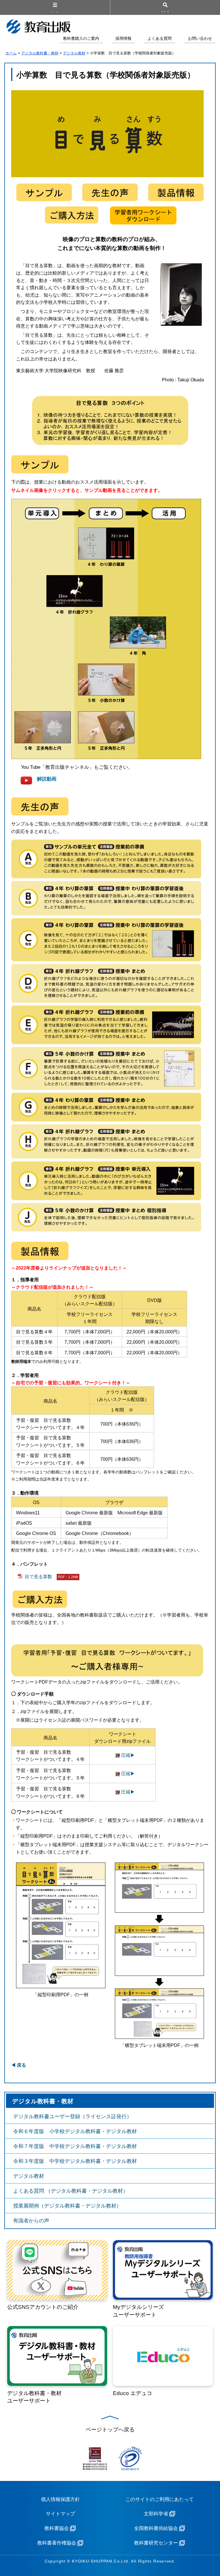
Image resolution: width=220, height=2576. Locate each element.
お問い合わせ (200, 39)
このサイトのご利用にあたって (160, 2499)
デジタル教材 (74, 53)
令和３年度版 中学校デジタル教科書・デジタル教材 (75, 2161)
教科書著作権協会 (57, 2543)
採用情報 (123, 39)
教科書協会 (57, 2528)
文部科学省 (156, 2514)
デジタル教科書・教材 (40, 53)
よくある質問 (160, 39)
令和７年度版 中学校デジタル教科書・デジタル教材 (75, 2146)
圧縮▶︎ (127, 1755)
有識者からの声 (31, 2221)
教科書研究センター (156, 2543)
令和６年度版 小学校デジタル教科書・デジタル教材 (75, 2131)
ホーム (11, 53)
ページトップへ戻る (110, 2430)
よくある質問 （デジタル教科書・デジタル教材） (71, 2191)
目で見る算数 (51, 1577)
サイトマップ (60, 2514)
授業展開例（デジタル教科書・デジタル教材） (67, 2206)
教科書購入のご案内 (81, 39)
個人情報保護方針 (60, 2499)
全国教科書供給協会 (156, 2528)
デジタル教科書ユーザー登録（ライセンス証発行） (72, 2116)
